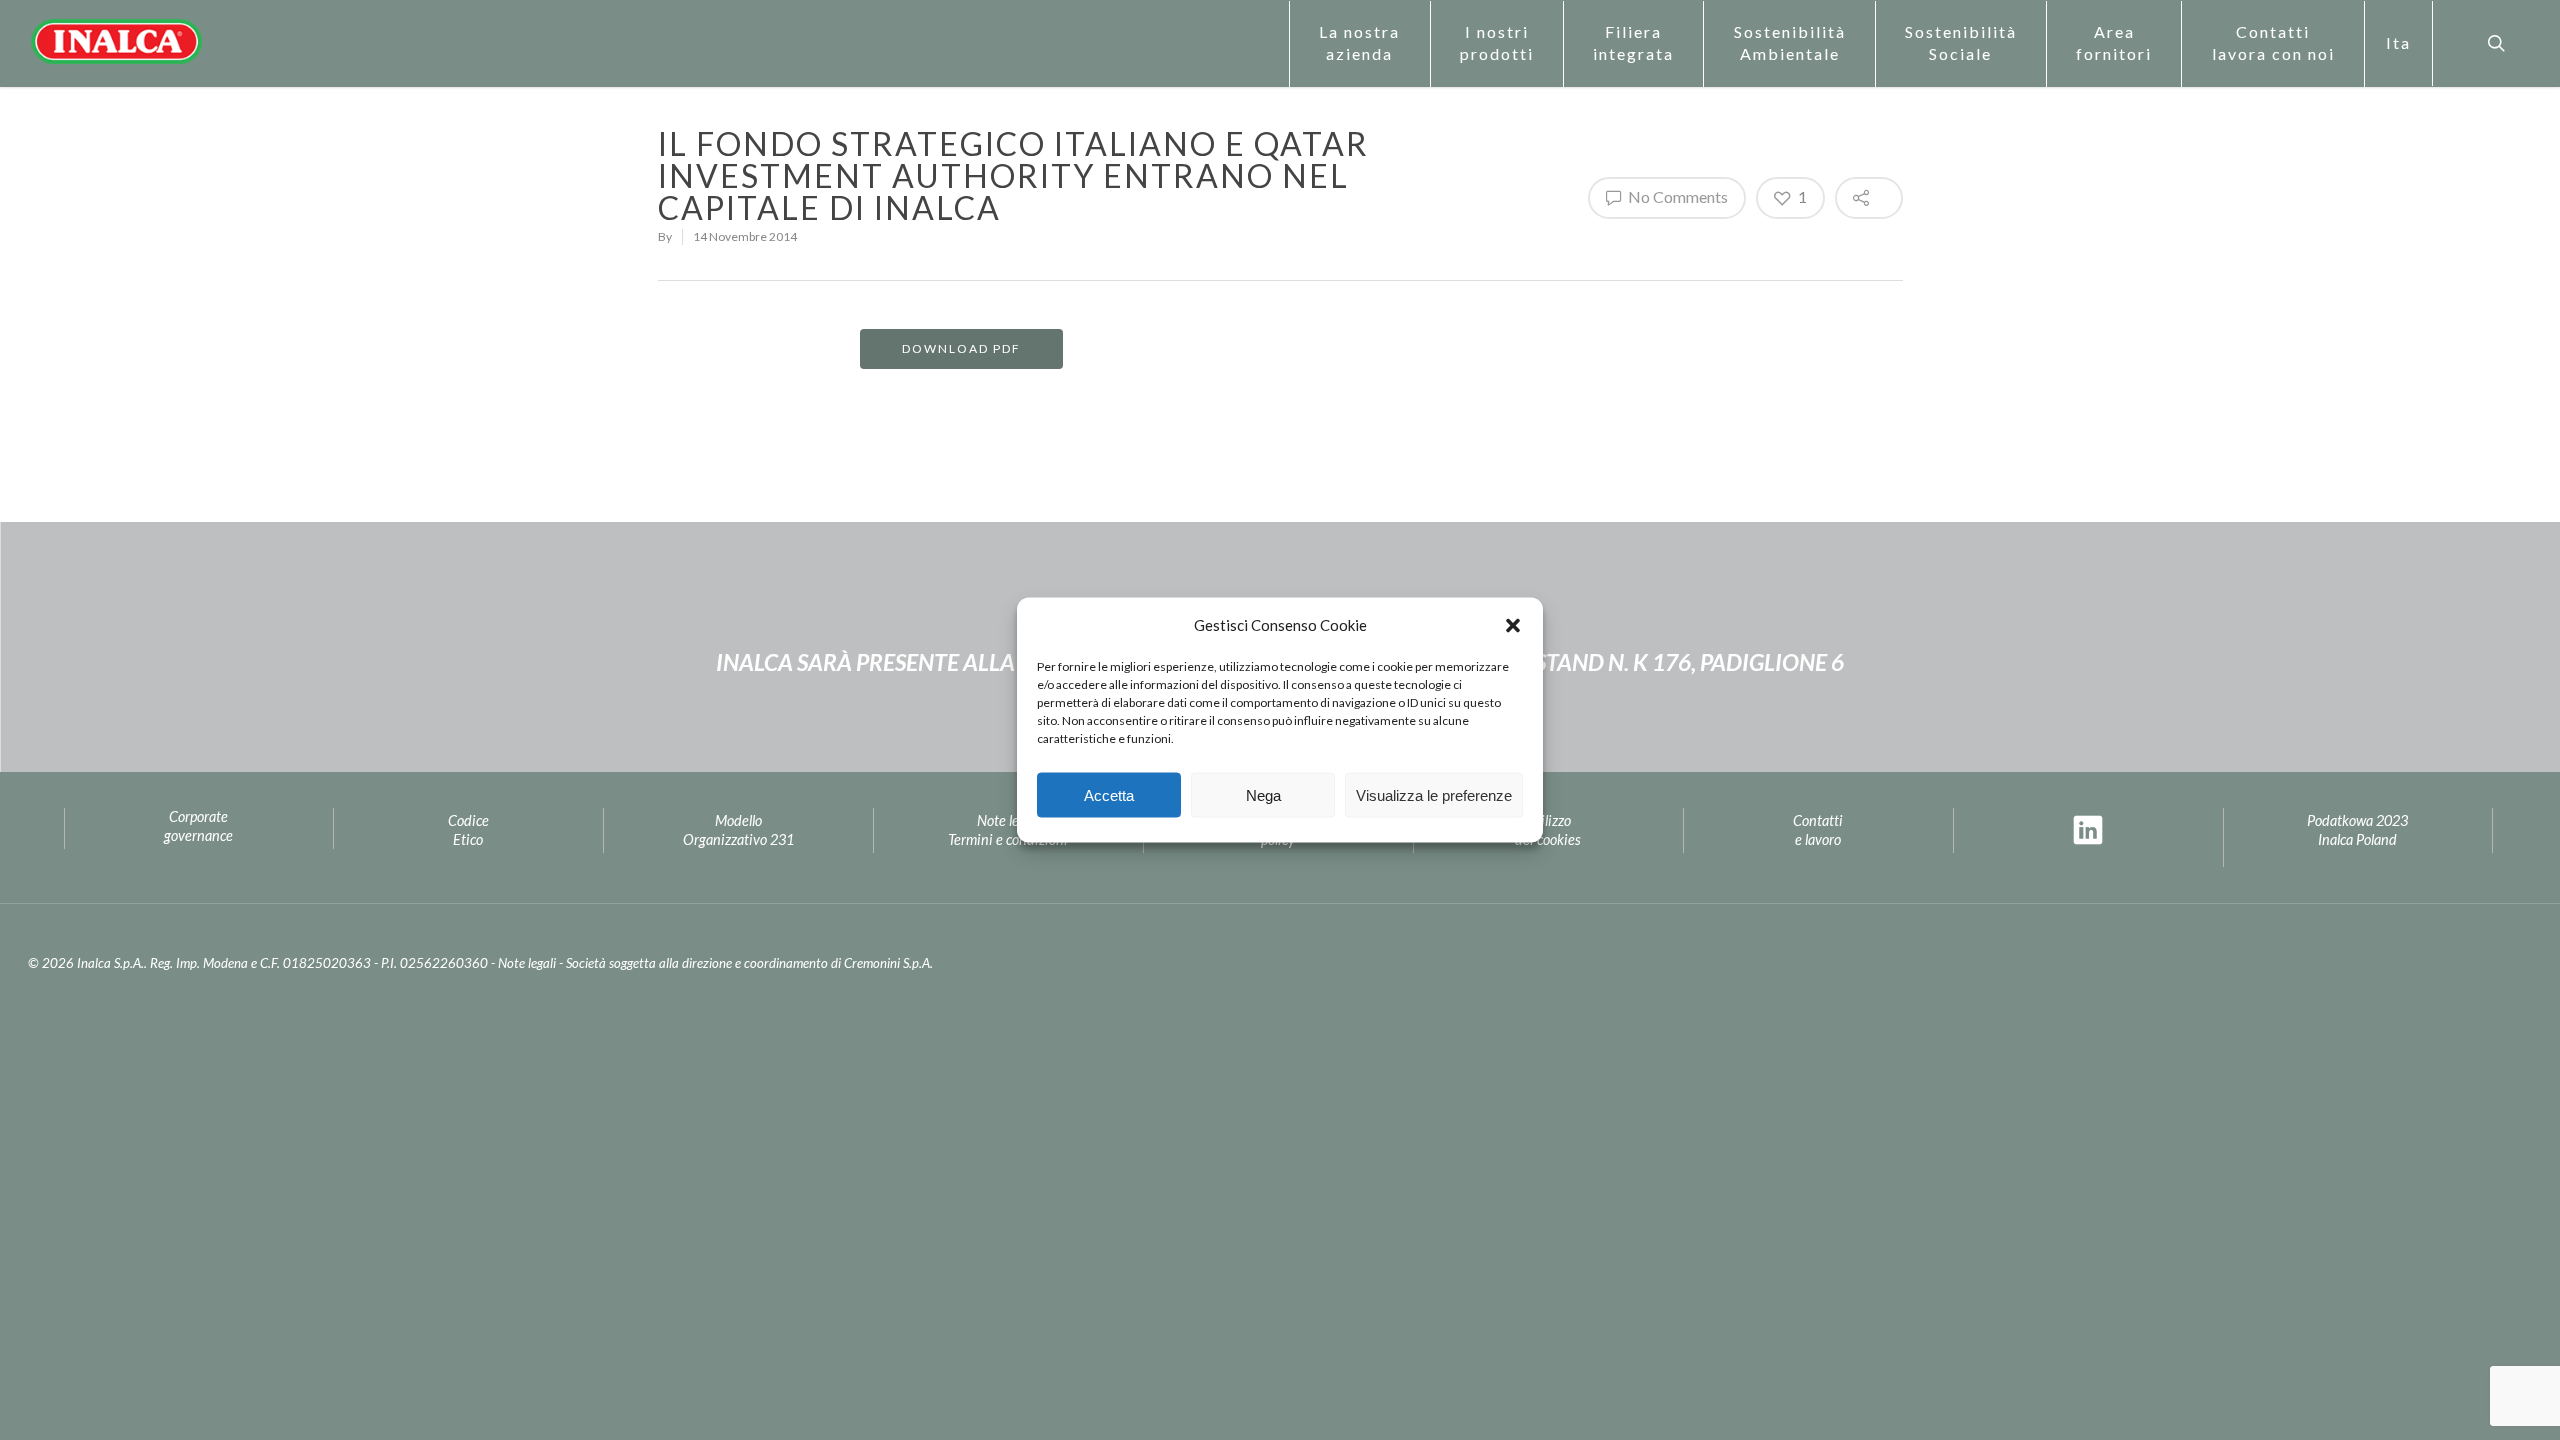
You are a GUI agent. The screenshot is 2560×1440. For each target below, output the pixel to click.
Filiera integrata (1633, 42)
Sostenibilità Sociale (1961, 42)
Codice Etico (468, 830)
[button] (1513, 625)
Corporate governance (198, 826)
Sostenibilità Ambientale (1790, 42)
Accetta (1109, 794)
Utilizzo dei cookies (1548, 830)
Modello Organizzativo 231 (738, 830)
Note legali (527, 963)
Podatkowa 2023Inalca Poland (2357, 830)
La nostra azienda (1359, 42)
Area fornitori (2114, 42)
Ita (2398, 42)
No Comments (1676, 196)
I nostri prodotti (1497, 42)
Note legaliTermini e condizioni (1008, 830)
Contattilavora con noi (2273, 42)
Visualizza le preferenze (1434, 794)
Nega (1263, 794)
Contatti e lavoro (1818, 830)
